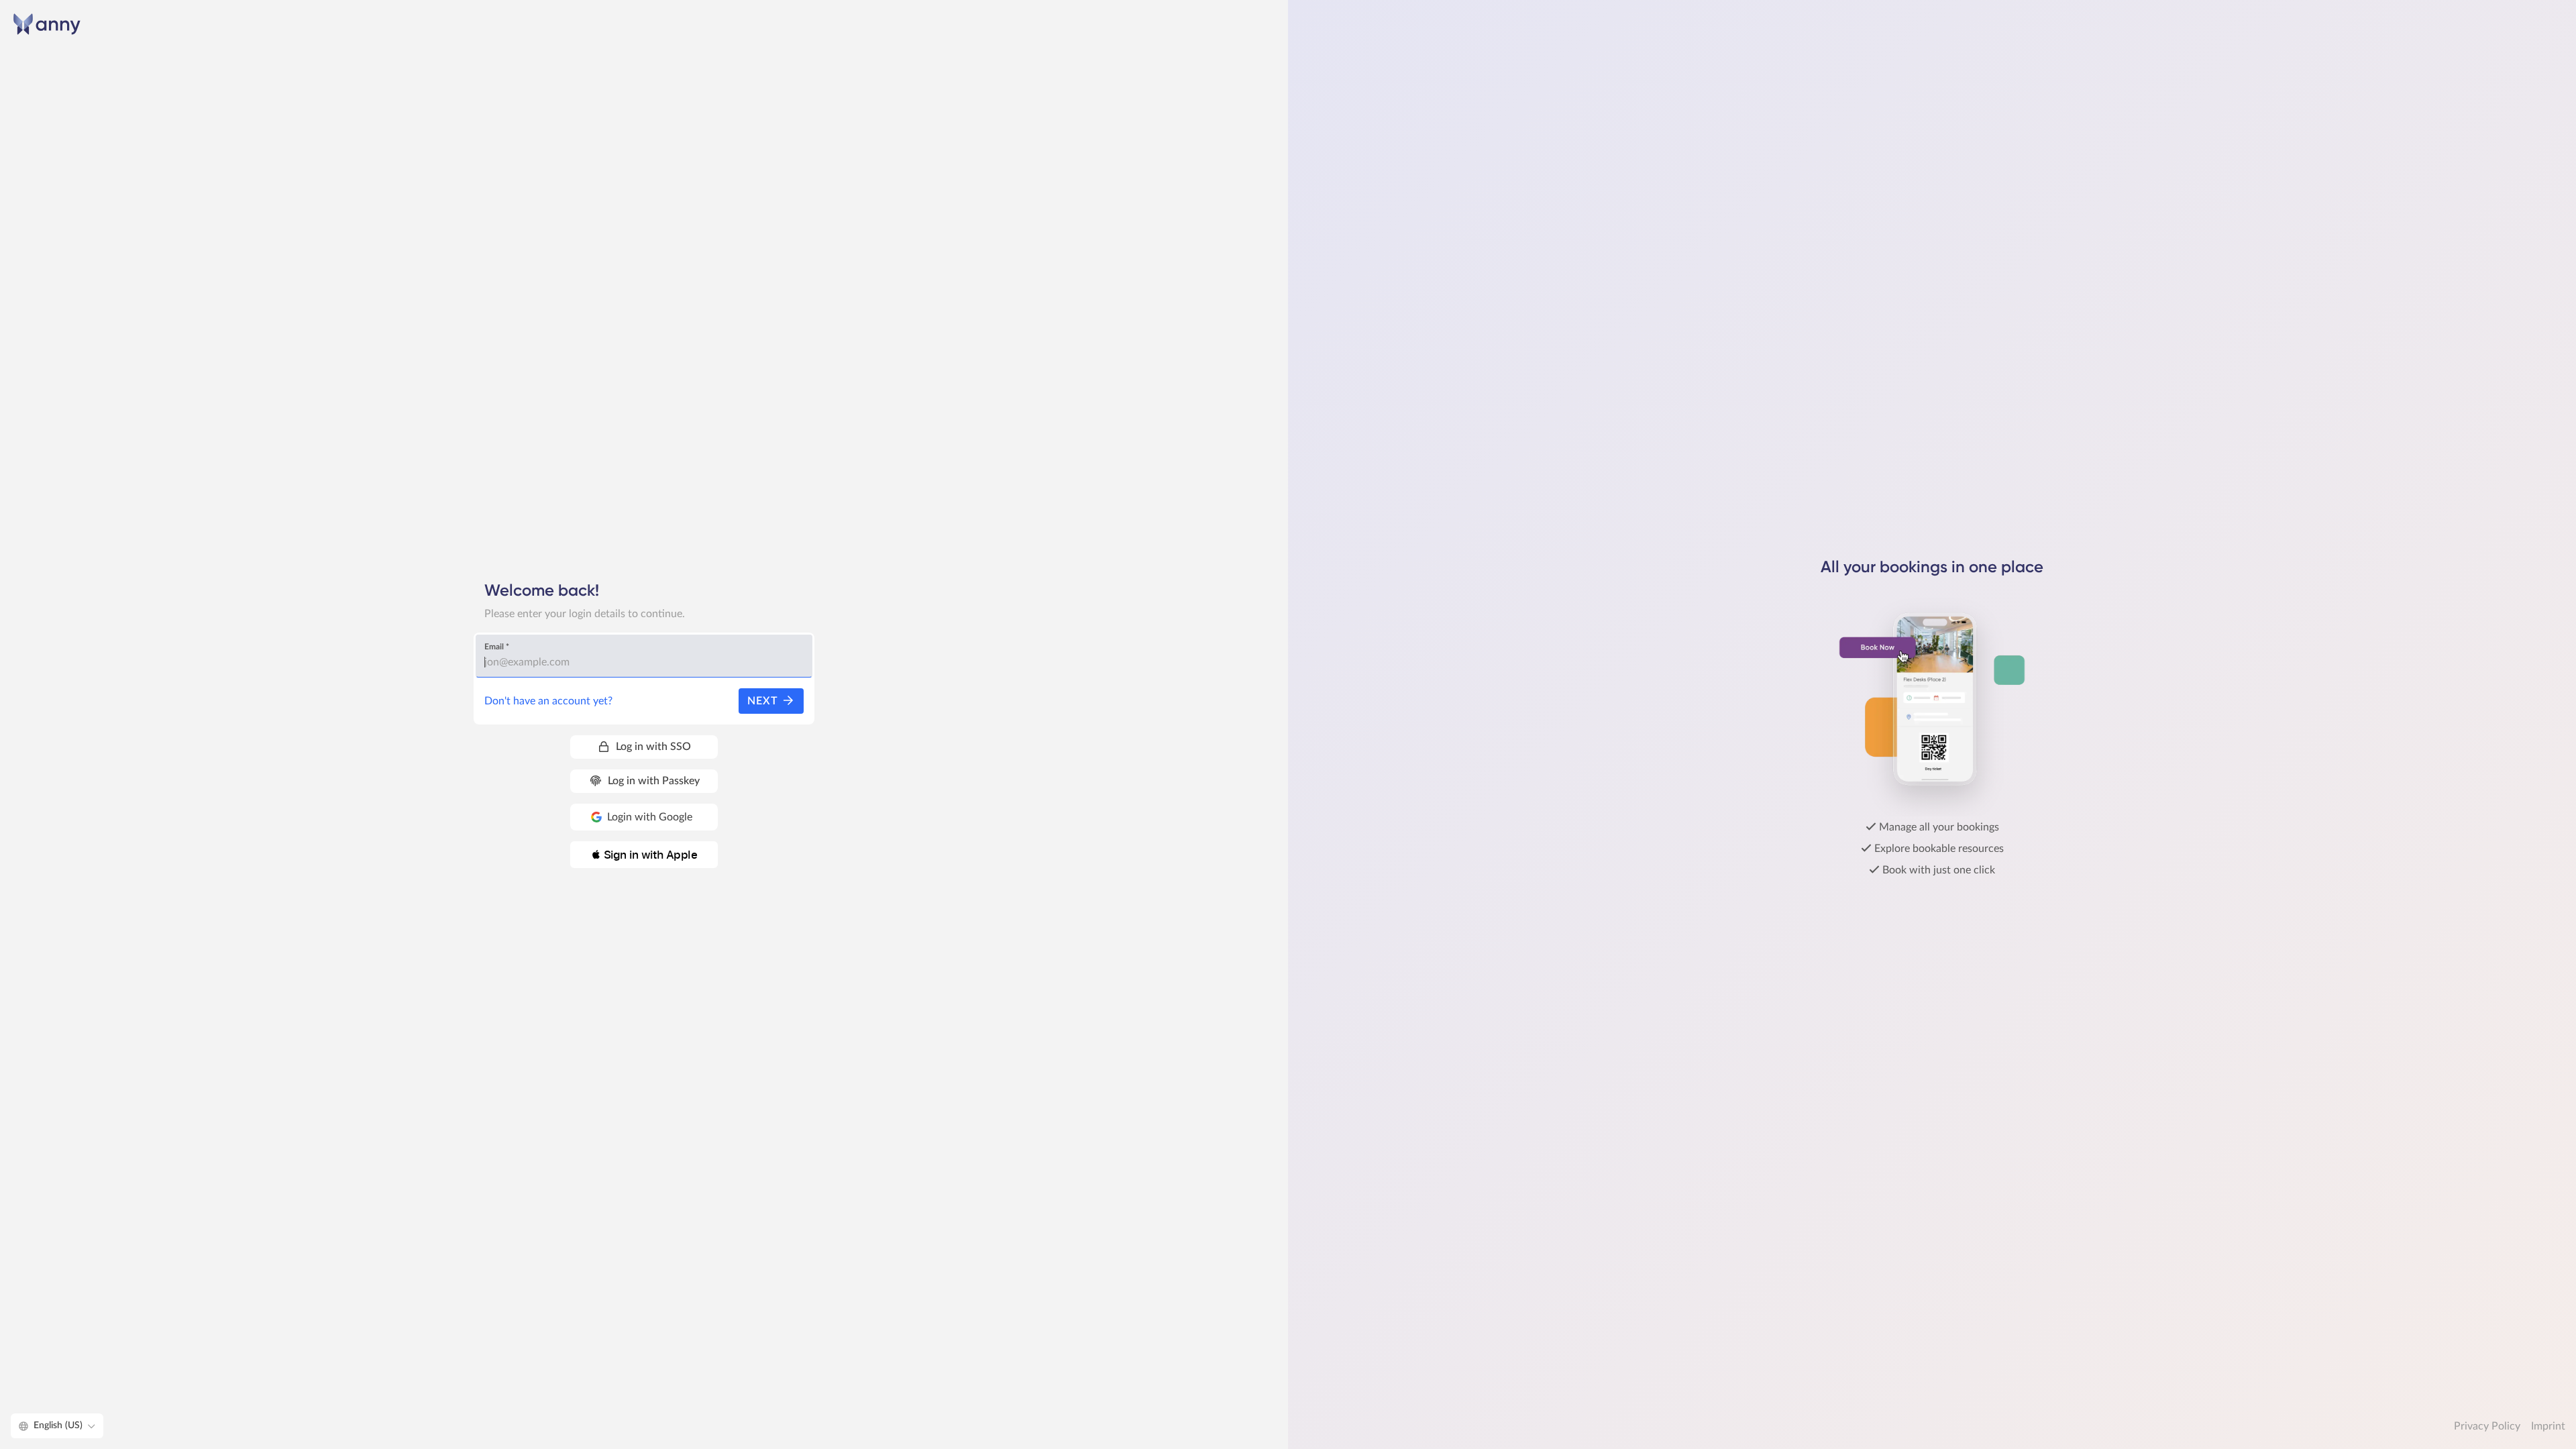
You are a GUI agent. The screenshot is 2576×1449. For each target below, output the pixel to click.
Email (497, 647)
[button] (644, 855)
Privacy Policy (2487, 1426)
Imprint (2548, 1426)
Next (764, 701)
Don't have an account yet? (548, 701)
